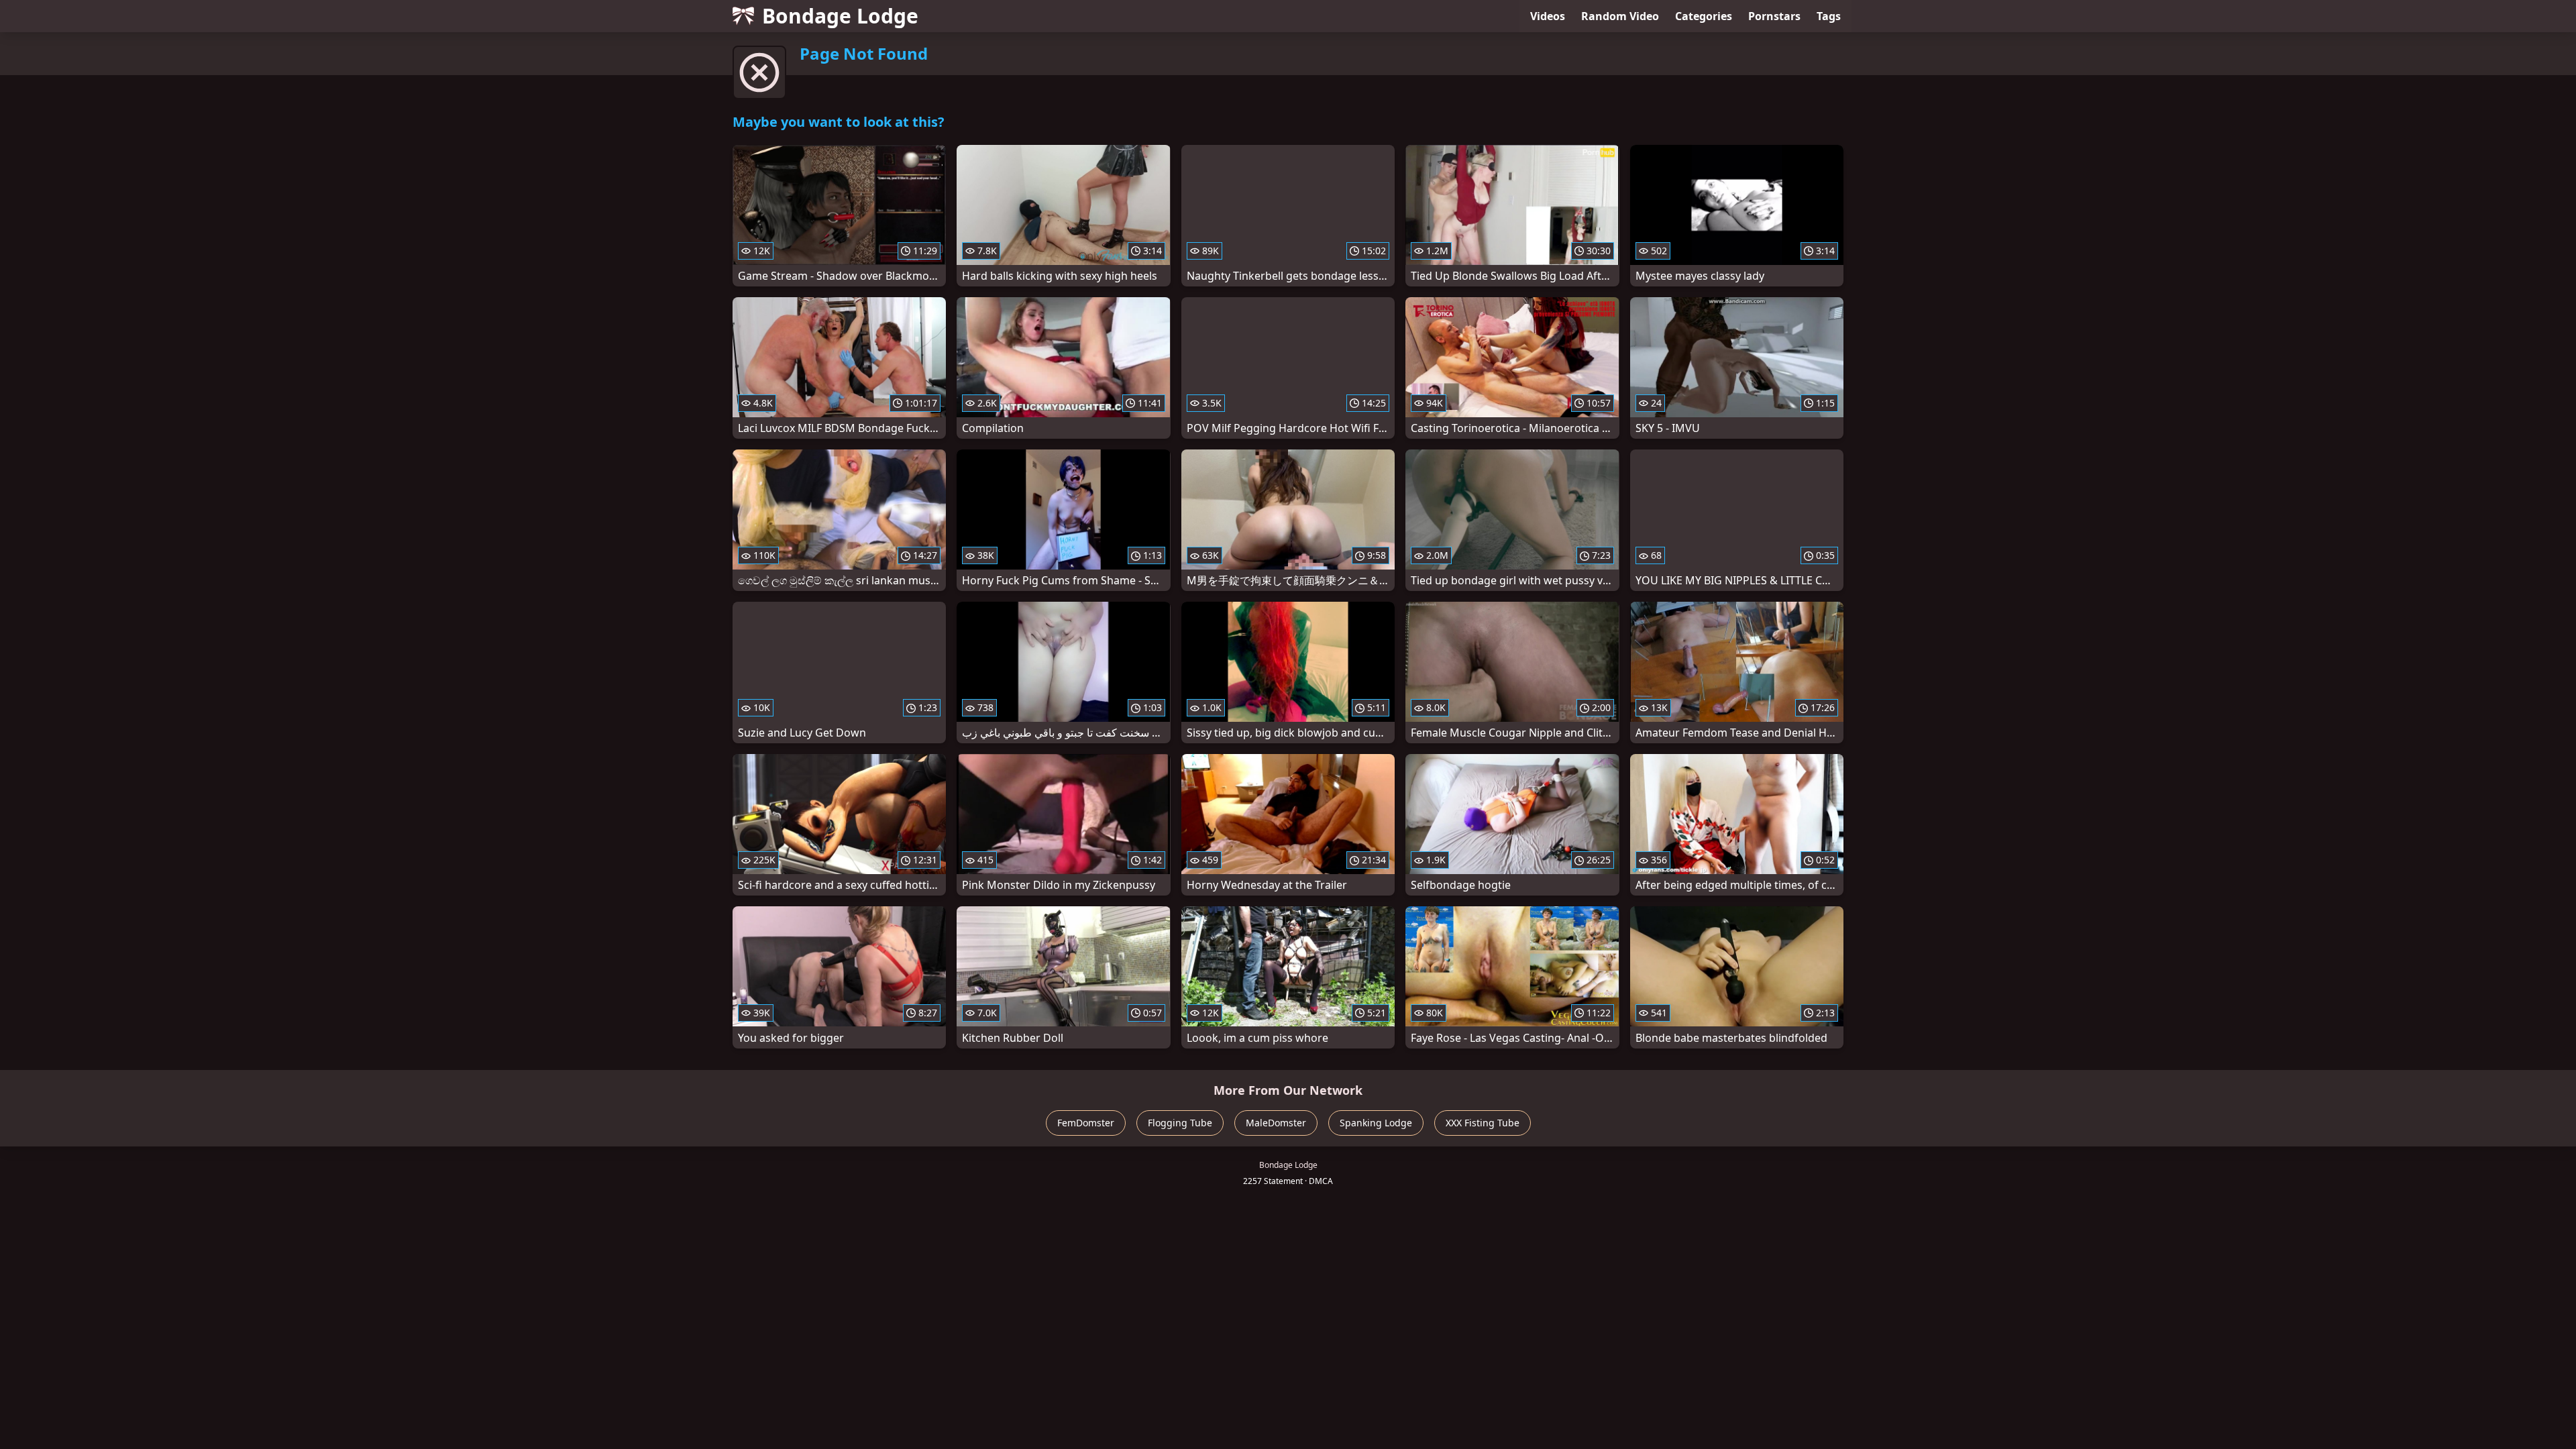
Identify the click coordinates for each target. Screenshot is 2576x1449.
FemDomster (1086, 1123)
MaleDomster (1276, 1123)
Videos (1548, 16)
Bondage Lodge (840, 16)
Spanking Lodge (1376, 1123)
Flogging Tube (1180, 1123)
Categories (1704, 16)
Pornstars (1774, 16)
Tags (1829, 16)
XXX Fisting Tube (1483, 1123)
